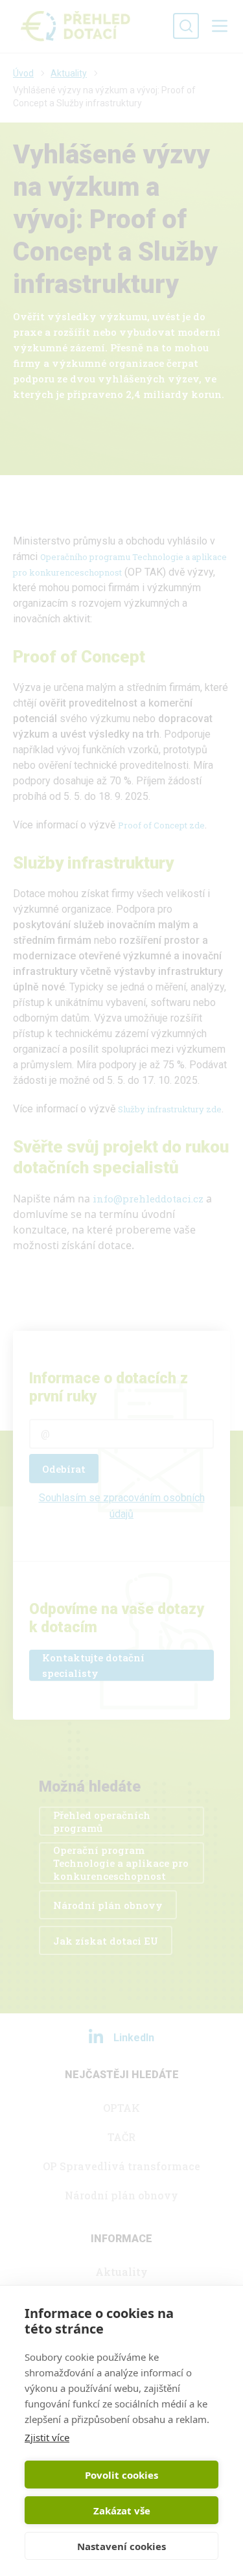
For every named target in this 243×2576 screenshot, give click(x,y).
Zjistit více (47, 2437)
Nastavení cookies (121, 2546)
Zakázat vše (122, 2511)
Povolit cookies (121, 2475)
